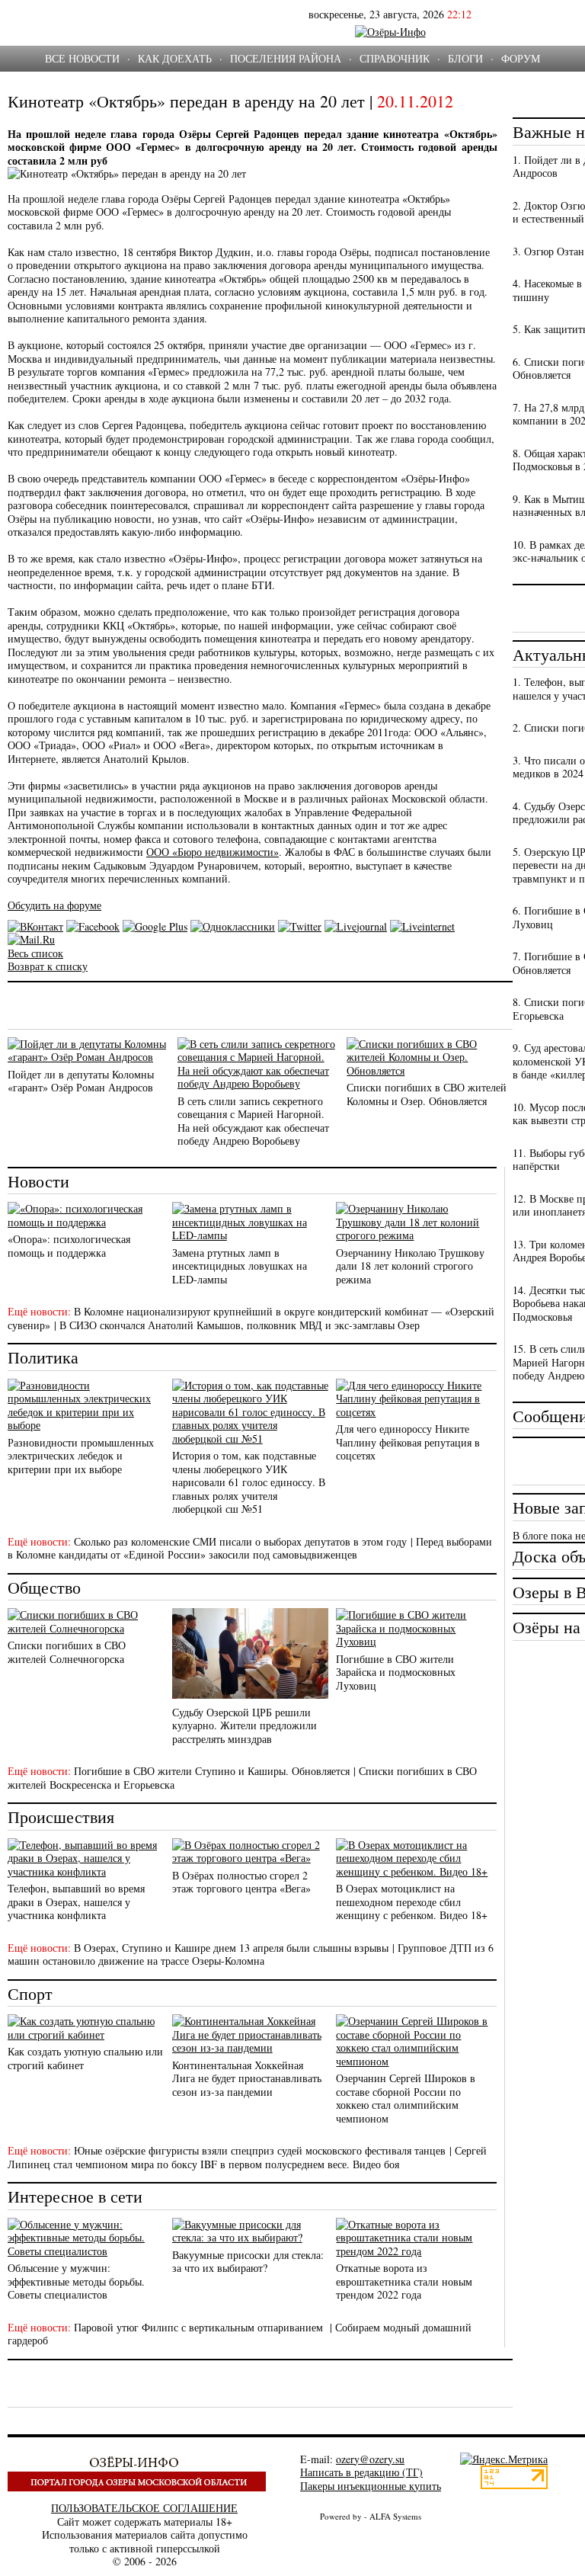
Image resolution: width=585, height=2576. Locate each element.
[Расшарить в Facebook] (93, 926)
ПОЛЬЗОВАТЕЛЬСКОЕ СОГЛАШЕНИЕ (144, 2508)
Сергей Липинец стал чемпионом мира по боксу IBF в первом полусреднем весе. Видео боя (247, 2157)
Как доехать (175, 58)
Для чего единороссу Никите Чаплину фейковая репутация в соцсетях (408, 1442)
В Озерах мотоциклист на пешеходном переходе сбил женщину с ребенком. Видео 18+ (412, 1902)
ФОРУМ (521, 58)
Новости (38, 1181)
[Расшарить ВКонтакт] (35, 926)
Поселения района (286, 58)
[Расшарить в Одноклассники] (233, 926)
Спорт (30, 1993)
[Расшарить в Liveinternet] (422, 926)
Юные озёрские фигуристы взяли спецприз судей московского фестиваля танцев (260, 2150)
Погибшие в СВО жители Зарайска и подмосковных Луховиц (396, 1672)
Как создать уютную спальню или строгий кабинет (85, 2058)
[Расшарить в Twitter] (300, 926)
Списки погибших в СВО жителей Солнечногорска (67, 1652)
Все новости (82, 58)
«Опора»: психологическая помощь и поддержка (69, 1246)
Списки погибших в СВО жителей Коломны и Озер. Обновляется (427, 1094)
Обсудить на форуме (54, 905)
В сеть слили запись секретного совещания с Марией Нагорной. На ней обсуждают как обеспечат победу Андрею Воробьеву (253, 1121)
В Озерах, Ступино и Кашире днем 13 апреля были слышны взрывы (231, 1948)
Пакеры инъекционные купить (371, 2486)
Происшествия (61, 1817)
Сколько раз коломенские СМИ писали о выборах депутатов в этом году (240, 1541)
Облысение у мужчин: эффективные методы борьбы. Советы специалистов (76, 2281)
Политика (43, 1357)
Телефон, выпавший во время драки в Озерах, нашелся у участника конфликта (76, 1902)
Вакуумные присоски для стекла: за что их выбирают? (248, 2262)
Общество (44, 1587)
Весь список (35, 953)
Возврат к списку (48, 966)
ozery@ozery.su (370, 2459)
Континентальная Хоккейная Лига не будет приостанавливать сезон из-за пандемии (247, 2078)
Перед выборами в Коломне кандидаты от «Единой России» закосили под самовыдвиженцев (250, 1548)
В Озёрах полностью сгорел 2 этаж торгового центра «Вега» (241, 1882)
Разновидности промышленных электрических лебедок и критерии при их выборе (81, 1456)
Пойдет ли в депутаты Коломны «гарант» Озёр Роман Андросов (81, 1081)
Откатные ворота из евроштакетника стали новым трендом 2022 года (404, 2281)
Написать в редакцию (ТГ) (361, 2472)
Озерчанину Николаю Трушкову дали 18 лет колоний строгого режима (410, 1266)
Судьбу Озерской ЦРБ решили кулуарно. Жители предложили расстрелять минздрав (245, 1725)
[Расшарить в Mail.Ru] (31, 939)
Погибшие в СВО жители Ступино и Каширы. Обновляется (212, 1771)
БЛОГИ (465, 58)
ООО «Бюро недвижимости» (213, 852)
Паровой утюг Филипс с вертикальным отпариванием (200, 2327)
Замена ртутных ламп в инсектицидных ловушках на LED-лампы (240, 1266)
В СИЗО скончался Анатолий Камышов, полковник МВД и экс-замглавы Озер (240, 1325)
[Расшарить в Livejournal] (356, 926)
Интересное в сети (75, 2196)
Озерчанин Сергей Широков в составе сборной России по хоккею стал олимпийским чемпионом (406, 2098)
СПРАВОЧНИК (395, 58)
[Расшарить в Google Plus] (155, 926)
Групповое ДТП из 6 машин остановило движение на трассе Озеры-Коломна (251, 1954)
